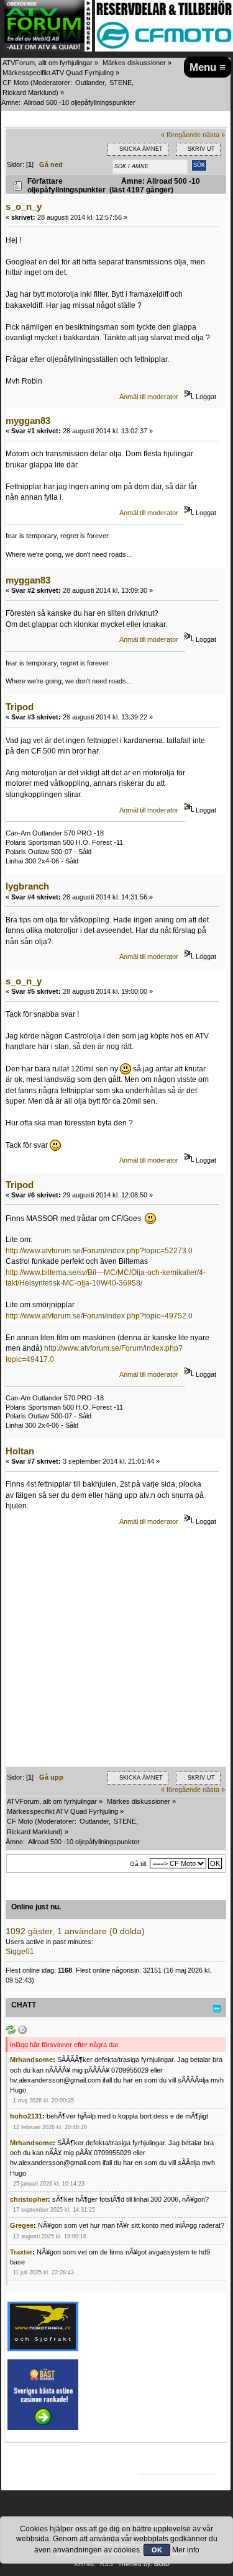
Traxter (21, 2252)
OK (157, 2550)
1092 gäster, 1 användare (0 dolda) (75, 1931)
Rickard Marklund (29, 92)
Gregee (22, 2225)
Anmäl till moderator (149, 397)
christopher (29, 2199)
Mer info (186, 2550)
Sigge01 (20, 1952)
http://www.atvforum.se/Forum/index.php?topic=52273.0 (99, 1251)
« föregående (181, 135)
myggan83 (28, 421)
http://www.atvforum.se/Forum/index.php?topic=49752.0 (99, 1316)
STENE (121, 83)
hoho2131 (26, 2116)
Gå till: (139, 1864)
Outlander (90, 83)
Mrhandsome (31, 2060)
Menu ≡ (208, 67)
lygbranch (27, 886)
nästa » (214, 135)
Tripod (20, 707)
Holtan (20, 1451)
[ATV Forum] (48, 49)
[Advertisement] (116, 1650)
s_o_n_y (24, 206)
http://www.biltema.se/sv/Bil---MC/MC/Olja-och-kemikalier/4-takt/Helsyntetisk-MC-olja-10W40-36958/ (106, 1278)
